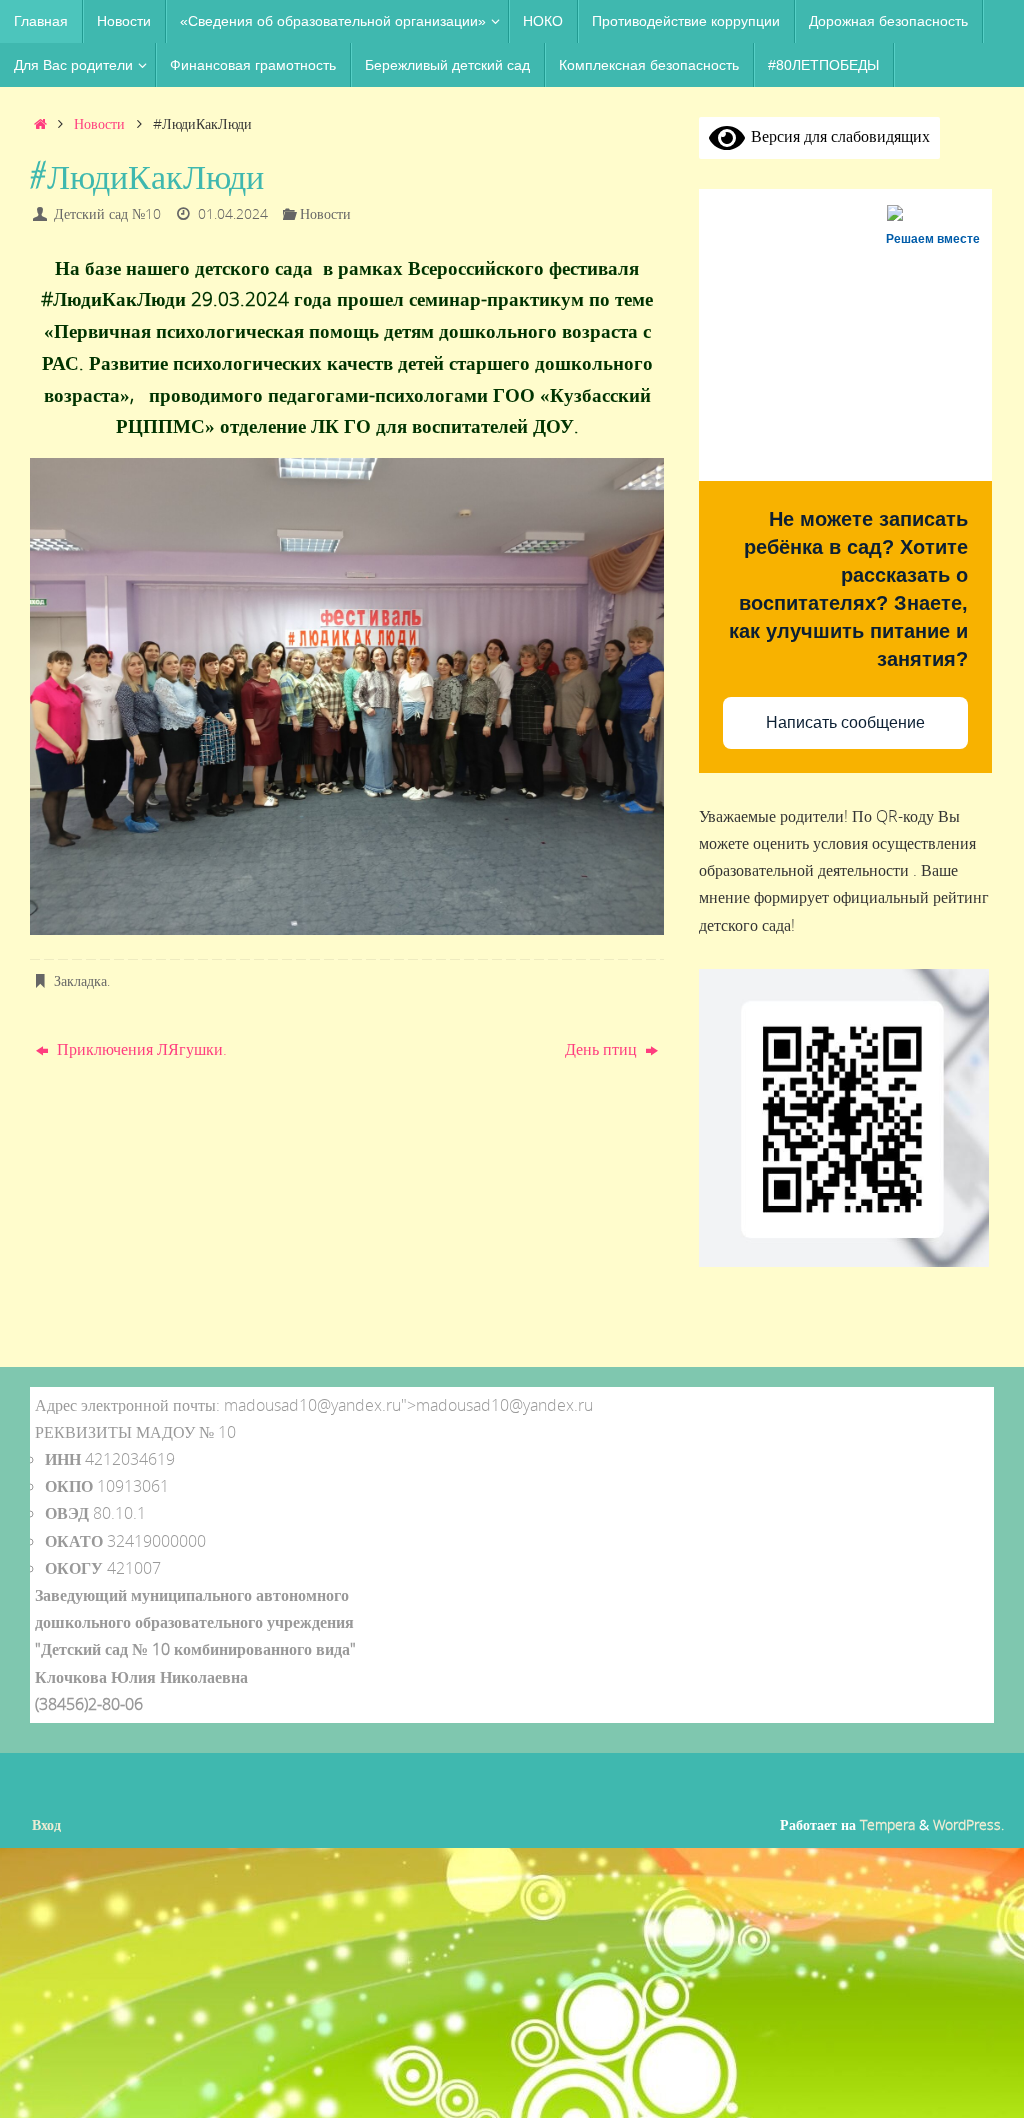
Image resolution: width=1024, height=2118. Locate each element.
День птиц (603, 1049)
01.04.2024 (233, 213)
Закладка (80, 980)
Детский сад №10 (107, 213)
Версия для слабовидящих (837, 136)
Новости (99, 123)
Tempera (887, 1824)
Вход (46, 1824)
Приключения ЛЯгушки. (140, 1049)
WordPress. (968, 1824)
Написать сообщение (845, 722)
